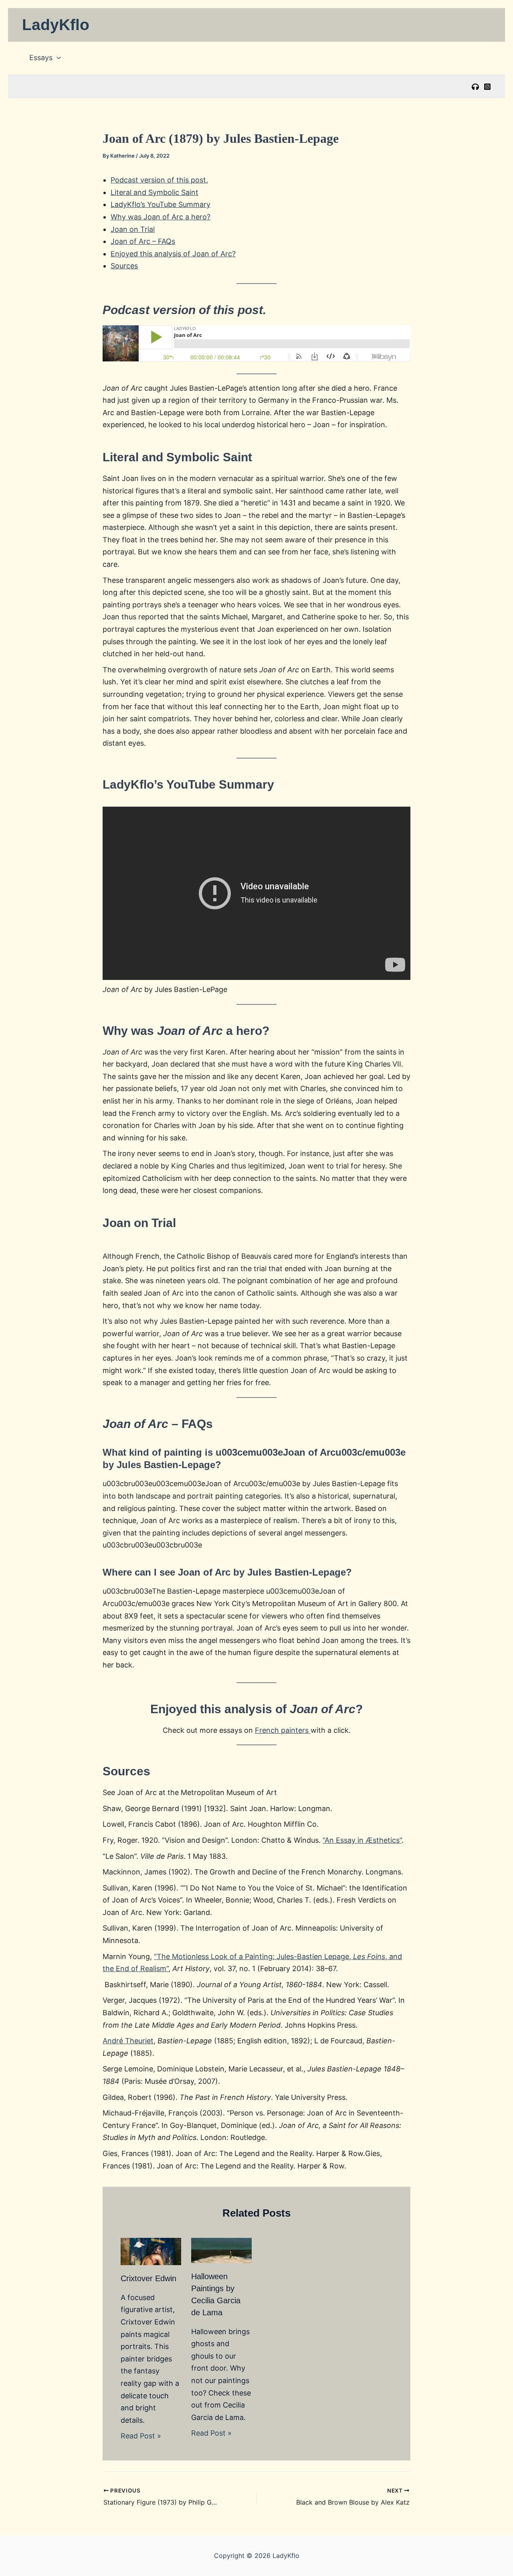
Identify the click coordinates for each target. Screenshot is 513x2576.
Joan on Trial (133, 229)
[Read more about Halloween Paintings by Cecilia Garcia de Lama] (221, 2250)
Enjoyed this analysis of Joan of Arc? (173, 254)
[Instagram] (487, 87)
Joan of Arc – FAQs (143, 241)
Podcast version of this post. (159, 180)
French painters (283, 1730)
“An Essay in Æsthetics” (362, 1840)
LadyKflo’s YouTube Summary (161, 204)
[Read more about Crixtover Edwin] (151, 2251)
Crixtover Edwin (148, 2278)
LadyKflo (56, 25)
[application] (57, 58)
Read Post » (141, 2436)
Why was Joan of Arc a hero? (161, 217)
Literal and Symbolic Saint (155, 192)
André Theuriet (128, 2041)
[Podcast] (475, 87)
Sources (124, 266)
